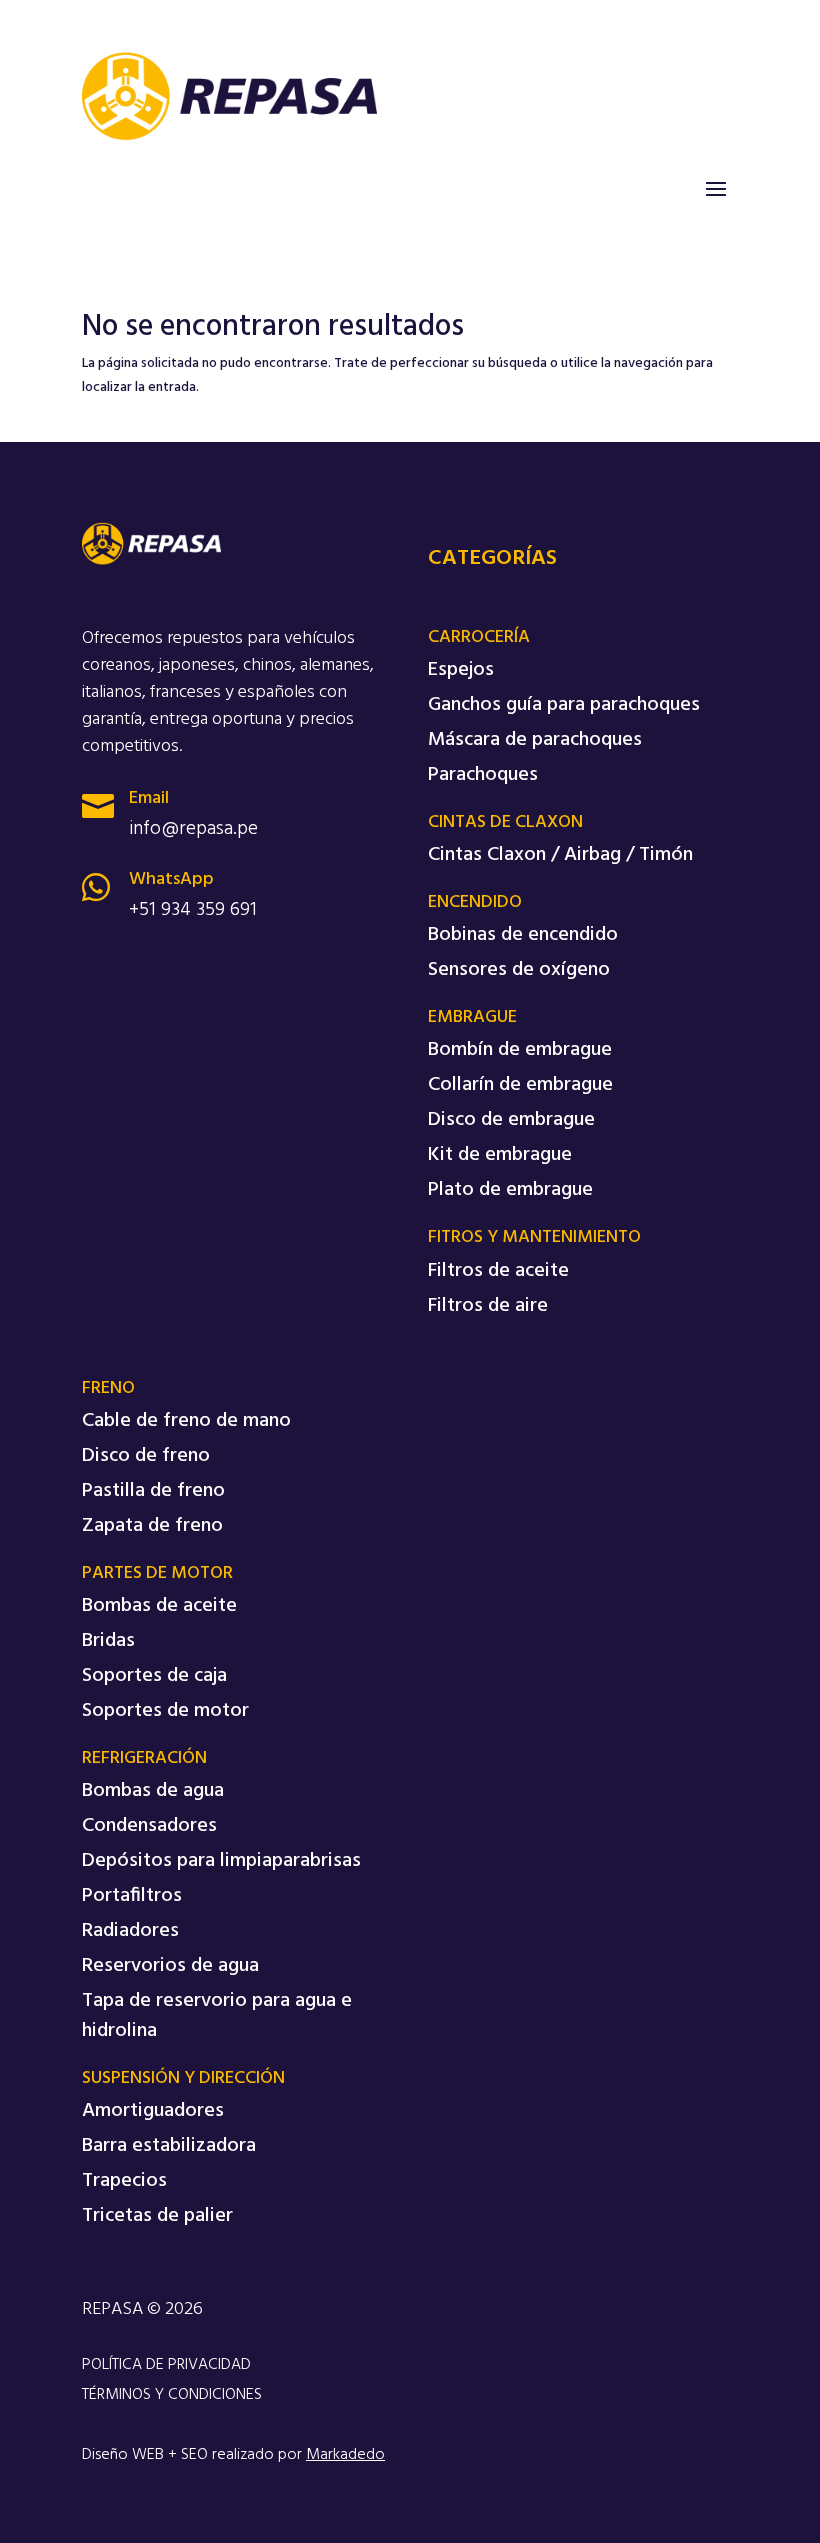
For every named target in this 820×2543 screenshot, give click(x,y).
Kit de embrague (500, 1155)
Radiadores (130, 1931)
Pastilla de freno (153, 1491)
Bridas (108, 1641)
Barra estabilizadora (169, 2146)
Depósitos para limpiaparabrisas (221, 1861)
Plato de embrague (510, 1190)
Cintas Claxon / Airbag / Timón (560, 855)
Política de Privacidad (166, 2365)
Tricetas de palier (157, 2216)
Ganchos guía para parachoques (564, 705)
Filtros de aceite (498, 1271)
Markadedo (345, 2455)
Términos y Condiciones (172, 2395)
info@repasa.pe (193, 829)
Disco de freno (146, 1456)
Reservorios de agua (170, 1966)
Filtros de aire (488, 1306)
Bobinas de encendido (523, 935)
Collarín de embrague (520, 1085)
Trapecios (124, 2181)
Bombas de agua (153, 1791)
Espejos (461, 670)
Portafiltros (132, 1896)
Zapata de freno (152, 1526)
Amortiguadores (153, 2111)
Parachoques (483, 775)
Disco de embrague (511, 1120)
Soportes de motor (165, 1711)
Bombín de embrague (520, 1050)
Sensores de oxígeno (519, 970)
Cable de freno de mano (186, 1421)
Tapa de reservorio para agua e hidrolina (217, 2016)
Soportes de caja (154, 1676)
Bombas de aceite (159, 1606)
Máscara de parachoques (535, 740)
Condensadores (149, 1826)
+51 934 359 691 (193, 910)
